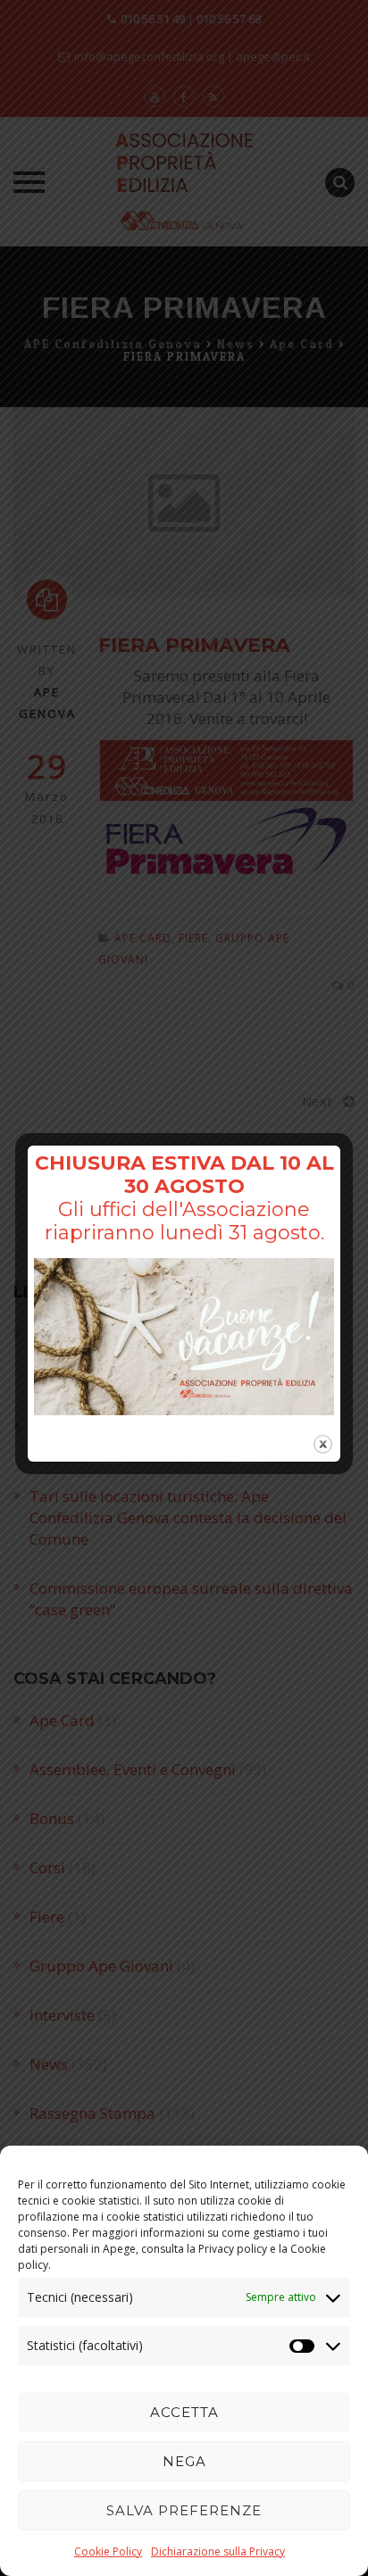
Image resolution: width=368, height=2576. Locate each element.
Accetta (184, 2412)
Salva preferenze (184, 2510)
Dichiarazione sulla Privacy (218, 2551)
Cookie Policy (108, 2551)
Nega (184, 2461)
